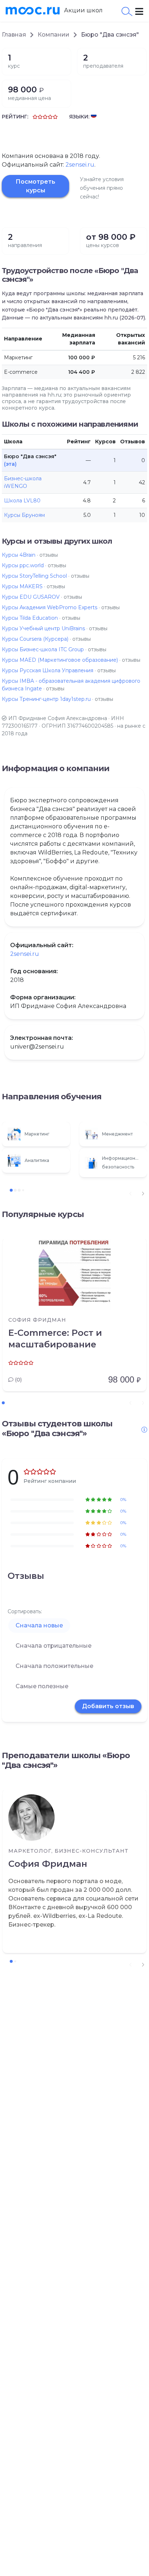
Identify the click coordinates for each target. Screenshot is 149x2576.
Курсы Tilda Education (30, 618)
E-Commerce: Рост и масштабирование (55, 1339)
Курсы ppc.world (23, 565)
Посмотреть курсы (35, 186)
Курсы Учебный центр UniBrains (43, 628)
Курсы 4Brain (19, 555)
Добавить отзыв (108, 1706)
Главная (14, 35)
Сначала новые (39, 1625)
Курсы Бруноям (24, 515)
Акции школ (83, 10)
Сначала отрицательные (54, 1646)
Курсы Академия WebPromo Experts (50, 607)
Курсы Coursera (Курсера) (35, 639)
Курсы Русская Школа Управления (48, 670)
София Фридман (48, 1864)
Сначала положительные (54, 1666)
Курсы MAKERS (22, 586)
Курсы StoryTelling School (34, 576)
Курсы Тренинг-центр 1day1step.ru (46, 699)
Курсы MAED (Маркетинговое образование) (60, 660)
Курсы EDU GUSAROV (31, 597)
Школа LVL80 (22, 501)
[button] (143, 1193)
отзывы (49, 555)
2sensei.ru (80, 165)
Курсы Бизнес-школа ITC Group (43, 649)
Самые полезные (42, 1686)
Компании (54, 35)
